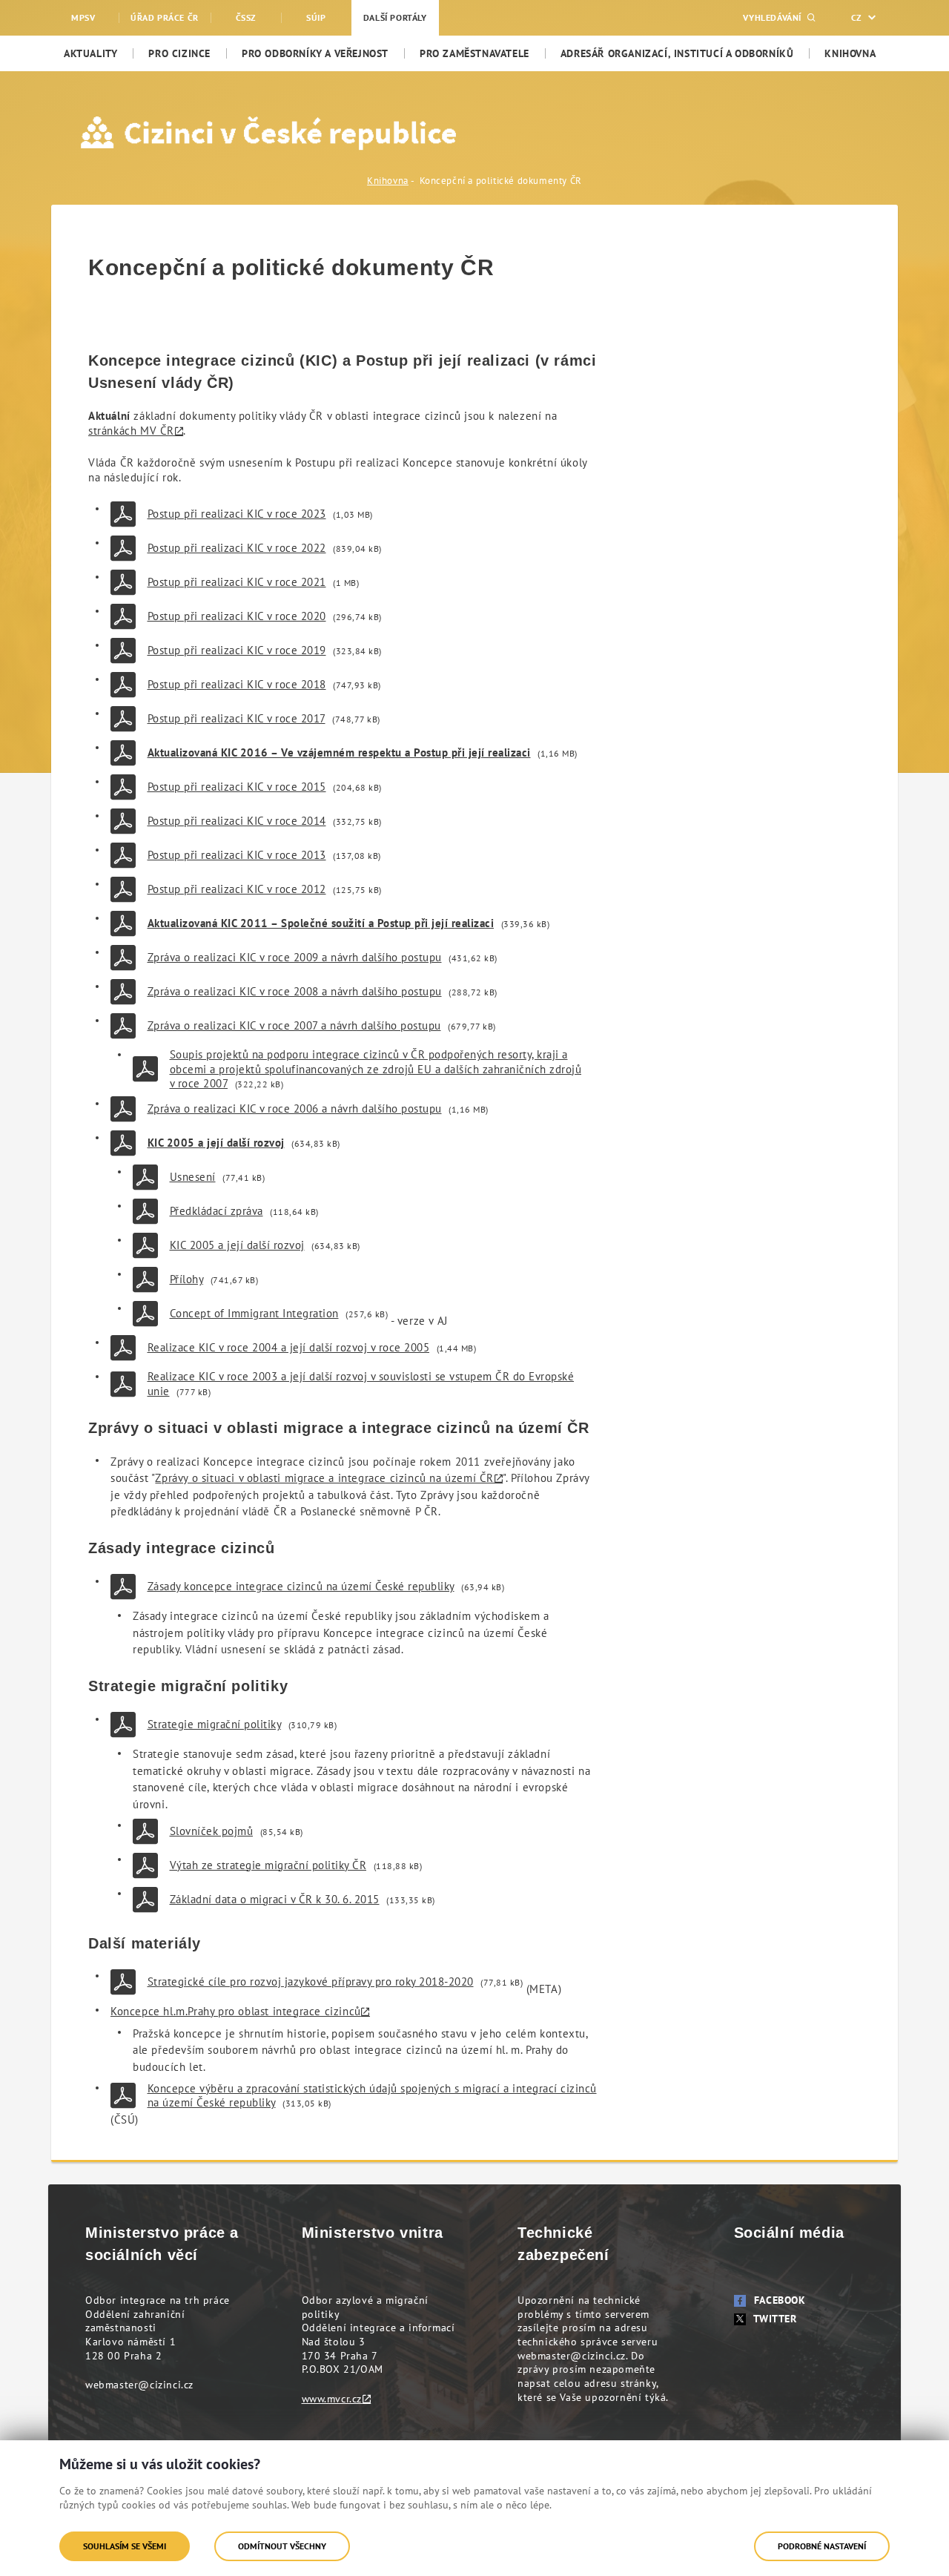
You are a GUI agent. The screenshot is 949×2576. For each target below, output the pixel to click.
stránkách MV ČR (131, 431)
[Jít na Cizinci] (198, 133)
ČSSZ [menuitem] (246, 17)
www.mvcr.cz (332, 2399)
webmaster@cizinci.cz (139, 2385)
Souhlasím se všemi (125, 2546)
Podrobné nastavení (822, 2546)
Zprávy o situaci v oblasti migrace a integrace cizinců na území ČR (324, 1478)
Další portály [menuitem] (395, 17)
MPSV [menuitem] (83, 17)
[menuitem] (90, 53)
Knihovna (388, 181)
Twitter (775, 2319)
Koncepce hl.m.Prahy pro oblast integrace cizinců (236, 2011)
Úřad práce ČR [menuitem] (165, 17)
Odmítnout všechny (282, 2546)
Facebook (780, 2300)
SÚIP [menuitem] (316, 17)
